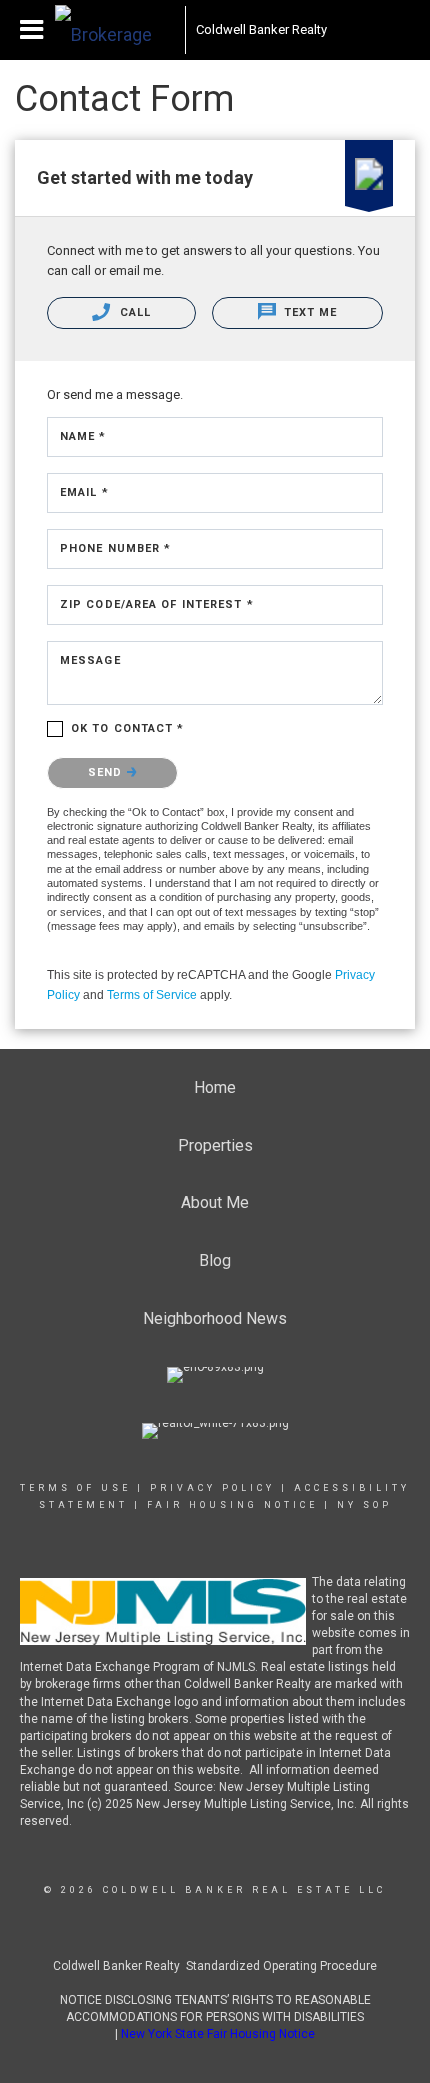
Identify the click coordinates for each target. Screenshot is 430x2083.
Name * (83, 436)
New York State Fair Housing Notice (218, 2034)
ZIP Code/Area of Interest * (157, 604)
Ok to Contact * (128, 728)
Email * (84, 492)
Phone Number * (115, 548)
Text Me (309, 312)
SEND (107, 772)
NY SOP (364, 1505)
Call (133, 312)
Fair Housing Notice (232, 1505)
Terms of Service (152, 995)
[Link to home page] (115, 30)
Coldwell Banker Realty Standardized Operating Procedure (215, 1966)
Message (90, 660)
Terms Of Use (75, 1488)
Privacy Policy (212, 1488)
